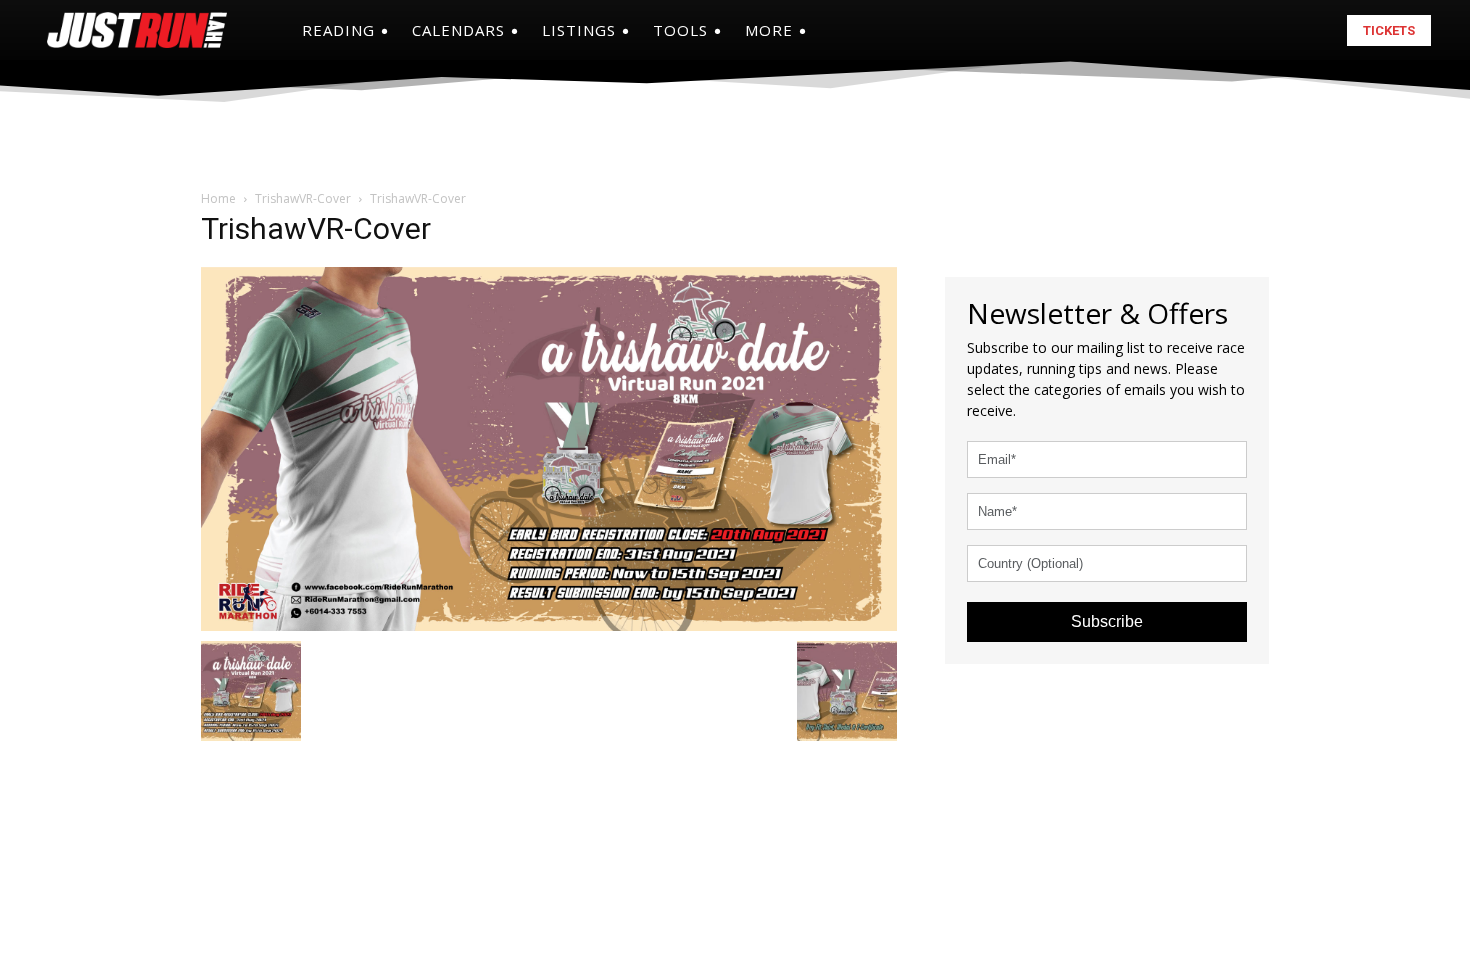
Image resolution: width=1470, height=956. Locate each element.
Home (218, 198)
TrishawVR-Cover (303, 198)
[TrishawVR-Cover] (549, 446)
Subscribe (1107, 621)
